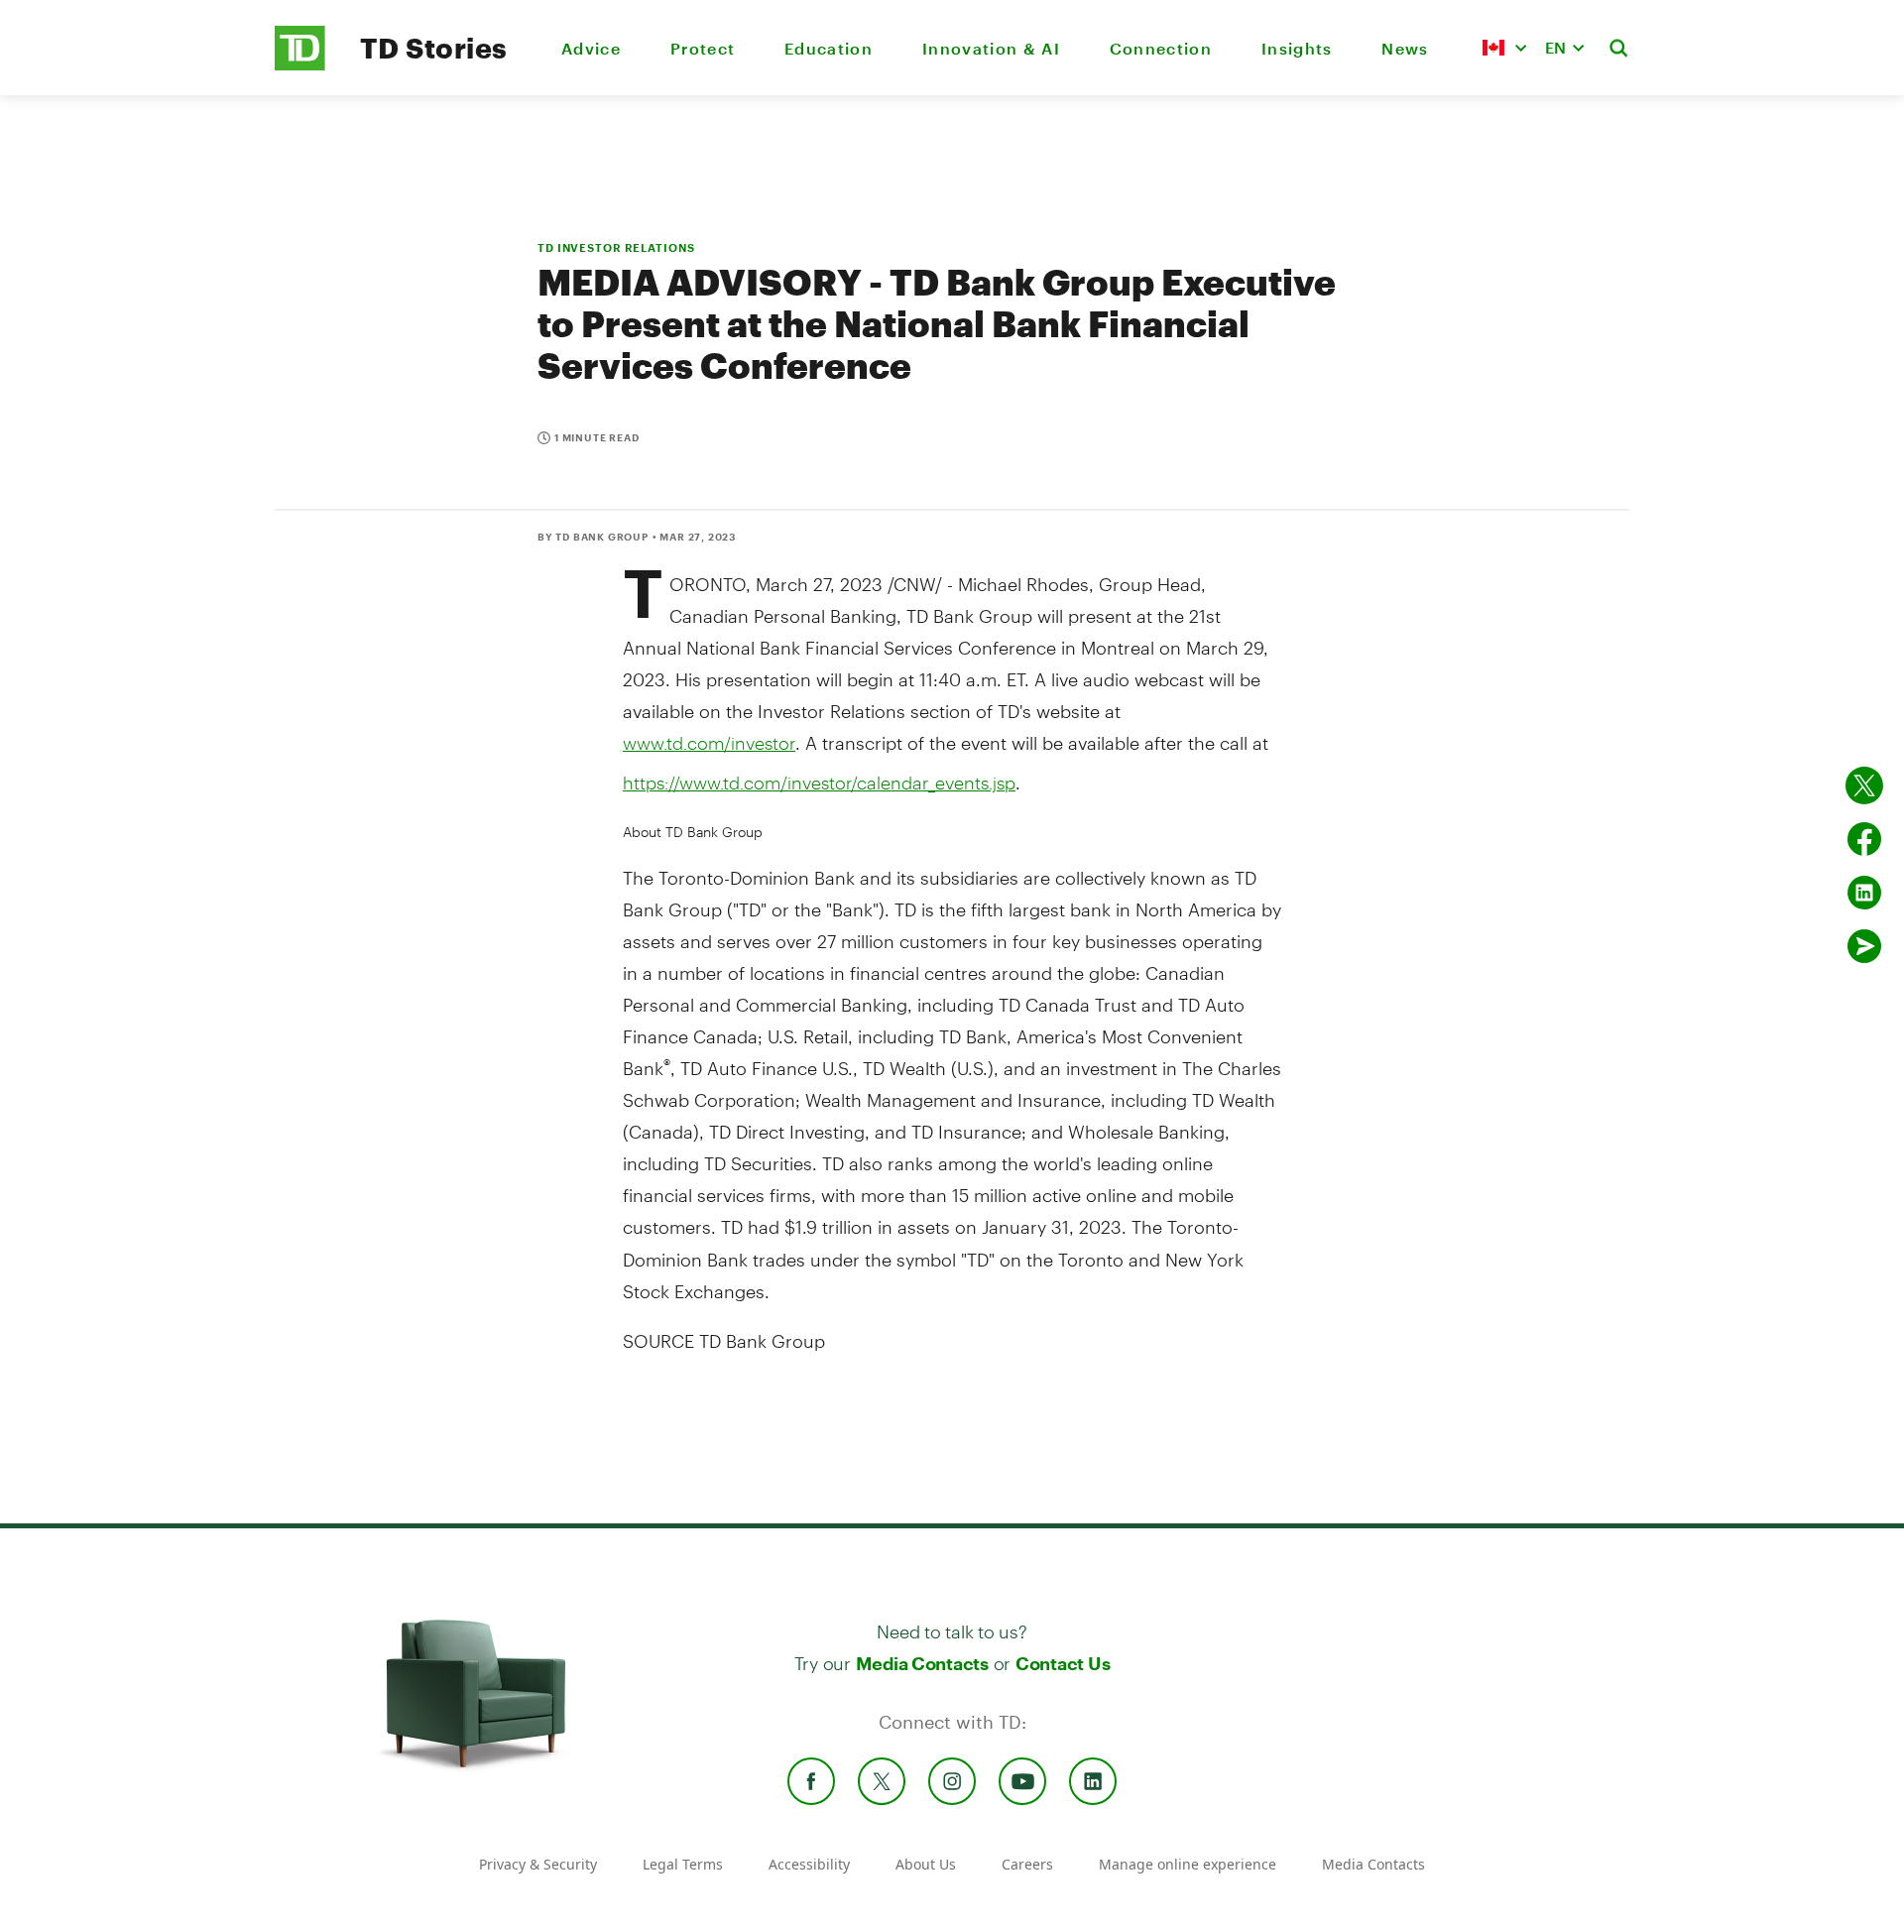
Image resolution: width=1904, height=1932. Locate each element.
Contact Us (1063, 1663)
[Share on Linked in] (1864, 893)
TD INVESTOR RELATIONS (616, 247)
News (1405, 48)
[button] (1504, 48)
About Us (926, 1864)
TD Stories (434, 48)
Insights (1297, 48)
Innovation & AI (991, 48)
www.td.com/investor (709, 743)
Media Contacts (922, 1663)
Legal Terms (683, 1864)
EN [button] (1555, 47)
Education (829, 48)
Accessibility (809, 1864)
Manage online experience (1188, 1864)
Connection (1161, 48)
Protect (703, 48)
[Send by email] (1864, 946)
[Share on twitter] (1864, 785)
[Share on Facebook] (1864, 839)
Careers (1027, 1864)
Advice (591, 48)
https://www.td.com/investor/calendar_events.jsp (819, 783)
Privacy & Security (538, 1864)
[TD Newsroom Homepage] (300, 65)
